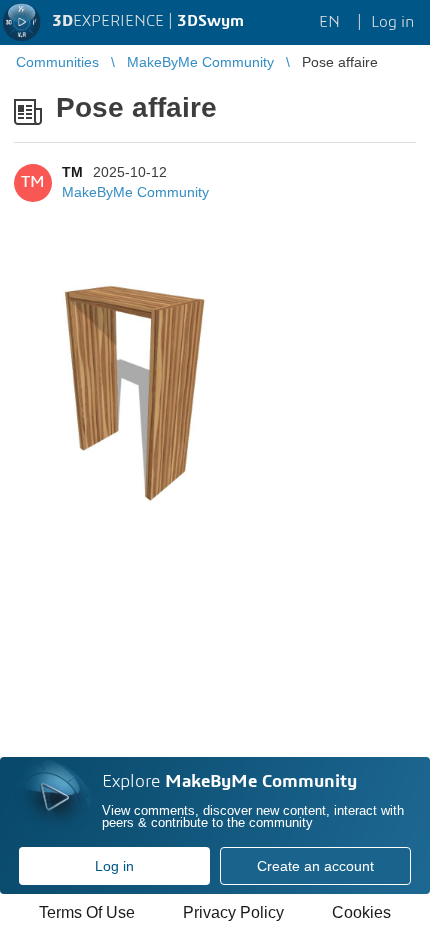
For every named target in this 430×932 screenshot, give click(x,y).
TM (72, 172)
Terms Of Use (87, 912)
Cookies (361, 912)
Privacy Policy (233, 912)
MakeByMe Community (135, 192)
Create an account (315, 866)
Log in (114, 866)
